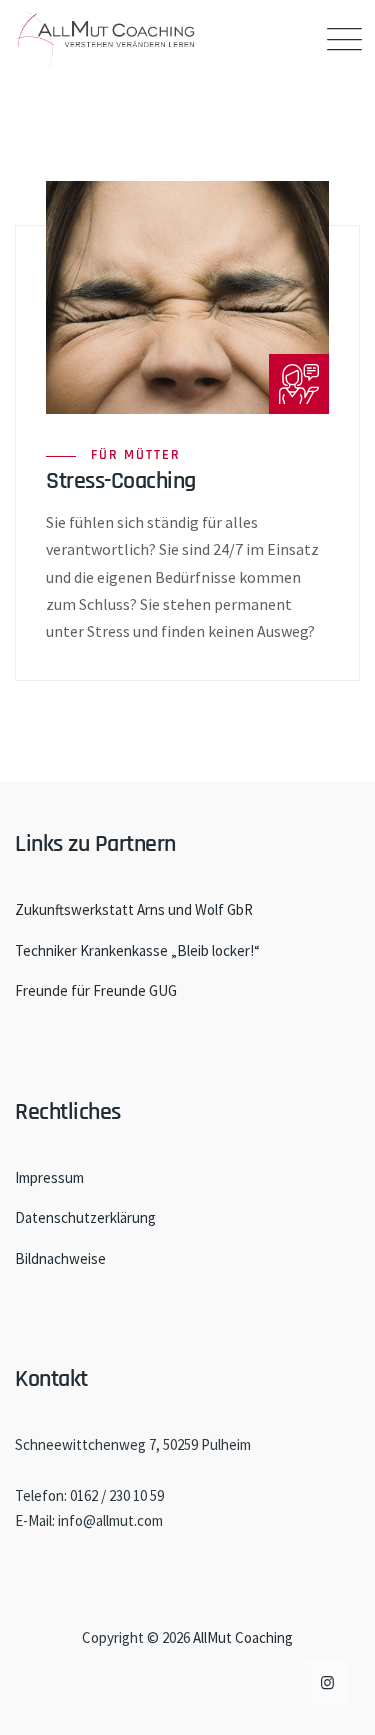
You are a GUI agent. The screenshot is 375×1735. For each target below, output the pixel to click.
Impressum (49, 1177)
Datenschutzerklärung (85, 1217)
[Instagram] (327, 1682)
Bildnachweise (60, 1258)
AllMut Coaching (243, 1637)
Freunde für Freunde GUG (96, 990)
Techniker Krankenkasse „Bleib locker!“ (137, 950)
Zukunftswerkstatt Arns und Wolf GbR (134, 909)
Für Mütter (136, 455)
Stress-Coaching (121, 481)
